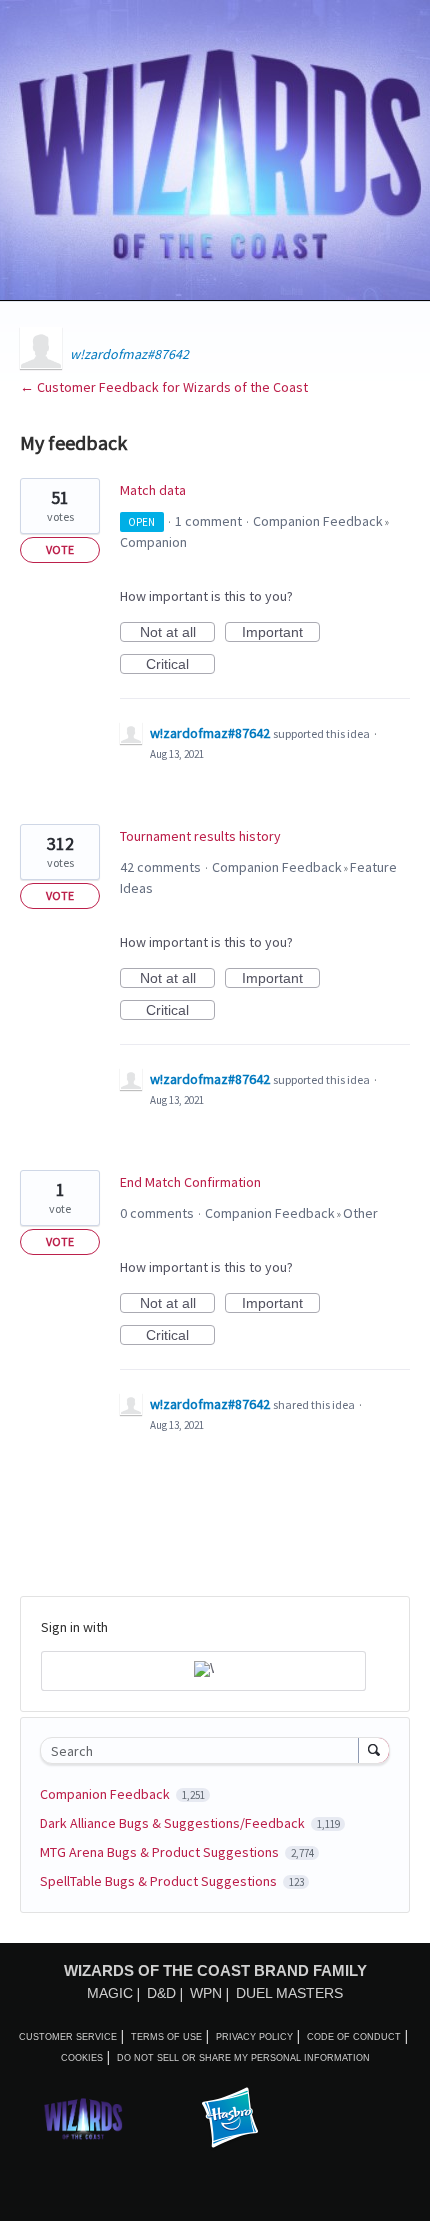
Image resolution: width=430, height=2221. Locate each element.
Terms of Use (166, 2037)
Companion (153, 542)
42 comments (160, 867)
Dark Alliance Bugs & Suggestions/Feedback (174, 1823)
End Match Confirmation (190, 1182)
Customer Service (68, 2037)
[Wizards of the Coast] (83, 2118)
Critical (180, 665)
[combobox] (204, 1750)
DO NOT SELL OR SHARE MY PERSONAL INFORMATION (243, 2058)
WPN (206, 1993)
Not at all (177, 633)
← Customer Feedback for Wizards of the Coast (164, 387)
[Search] (374, 1750)
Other (360, 1213)
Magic (110, 1993)
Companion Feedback (318, 521)
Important (281, 633)
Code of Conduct (354, 2037)
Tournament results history (200, 836)
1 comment (208, 521)
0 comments (157, 1213)
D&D (161, 1993)
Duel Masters (289, 1993)
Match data (153, 490)
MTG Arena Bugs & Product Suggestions (161, 1852)
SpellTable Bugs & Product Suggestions (160, 1881)
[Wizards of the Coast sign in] (203, 1671)
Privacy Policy (254, 2037)
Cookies (82, 2058)
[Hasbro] (230, 2119)
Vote (60, 549)
